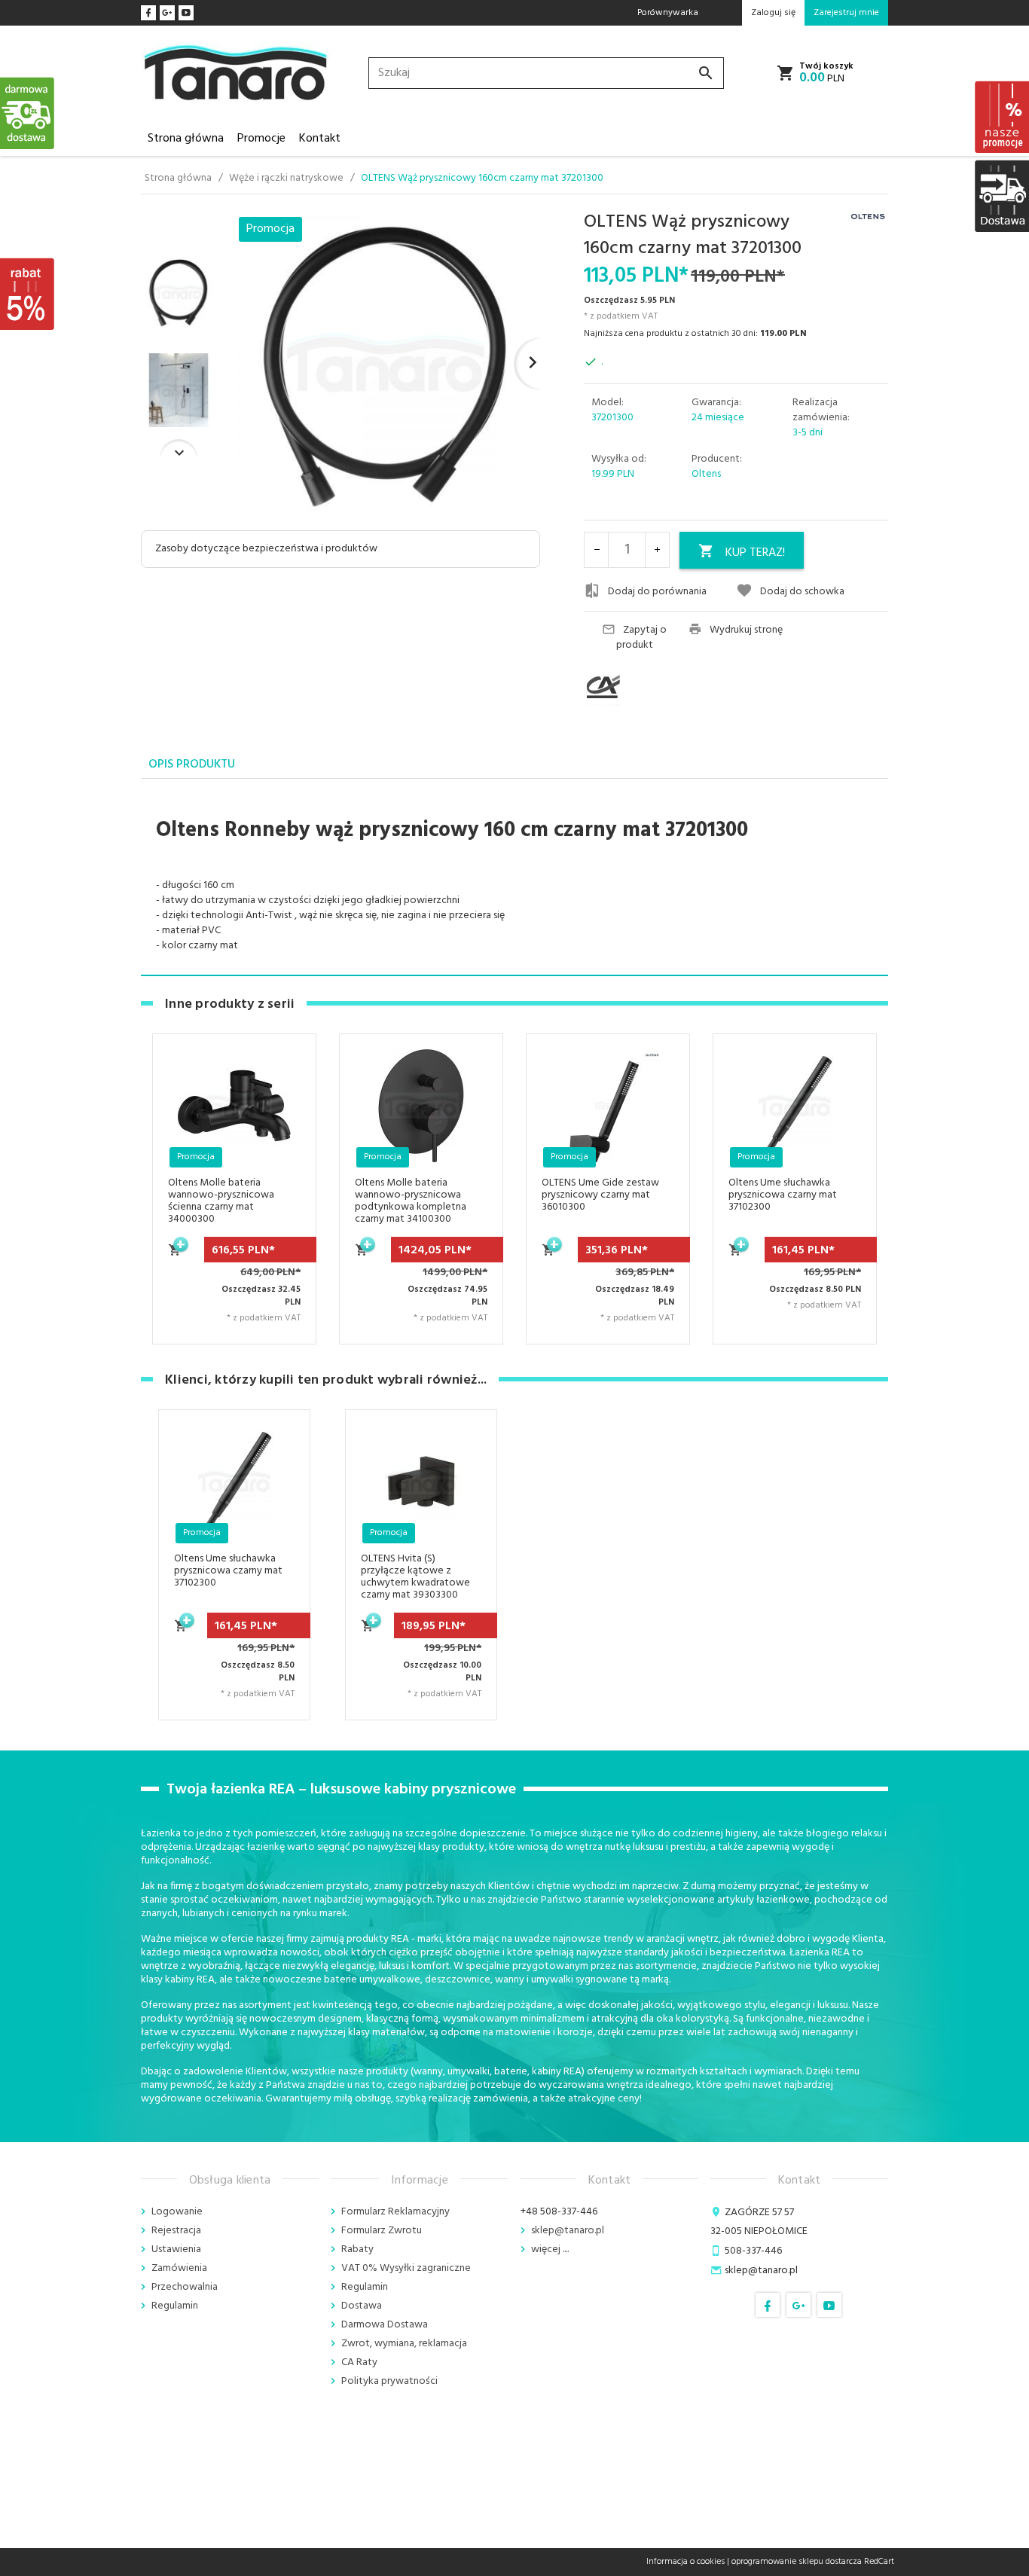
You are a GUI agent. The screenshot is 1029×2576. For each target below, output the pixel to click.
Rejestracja (176, 2231)
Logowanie (177, 2212)
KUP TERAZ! (755, 553)
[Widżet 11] (28, 113)
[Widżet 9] (1001, 196)
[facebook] (148, 13)
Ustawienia (176, 2249)
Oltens (706, 474)
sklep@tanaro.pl (568, 2231)
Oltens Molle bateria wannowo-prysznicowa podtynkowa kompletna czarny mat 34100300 (411, 1201)
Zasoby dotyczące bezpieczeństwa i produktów (266, 549)
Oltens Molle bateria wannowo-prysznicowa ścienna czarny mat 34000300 (221, 1201)
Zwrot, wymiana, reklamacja (404, 2344)
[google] (167, 13)
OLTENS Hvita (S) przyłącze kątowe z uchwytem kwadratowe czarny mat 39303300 (415, 1577)
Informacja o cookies (685, 2562)
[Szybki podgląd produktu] (286, 1119)
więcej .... (550, 2249)
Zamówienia (179, 2268)
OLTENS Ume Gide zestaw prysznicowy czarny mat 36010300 (600, 1195)
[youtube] (186, 13)
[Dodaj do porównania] (286, 1155)
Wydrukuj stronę (746, 630)
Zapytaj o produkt (642, 638)
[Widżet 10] (28, 294)
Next (179, 449)
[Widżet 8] (1001, 117)
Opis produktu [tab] (192, 765)
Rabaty (357, 2249)
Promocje (261, 139)
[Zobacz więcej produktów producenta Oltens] (868, 217)
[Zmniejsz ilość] (597, 550)
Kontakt (320, 139)
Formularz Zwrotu (382, 2231)
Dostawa (362, 2306)
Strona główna (186, 139)
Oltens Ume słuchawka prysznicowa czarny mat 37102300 (783, 1195)
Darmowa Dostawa (385, 2325)
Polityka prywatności (389, 2381)
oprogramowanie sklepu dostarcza (797, 2562)
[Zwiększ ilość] (657, 550)
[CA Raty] (631, 687)
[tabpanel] (514, 877)
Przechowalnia (185, 2287)
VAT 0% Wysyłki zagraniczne (406, 2268)
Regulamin (175, 2306)
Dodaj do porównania (657, 592)
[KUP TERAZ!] (176, 1258)
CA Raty (359, 2362)
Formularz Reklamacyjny (395, 2212)
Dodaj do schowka (802, 592)
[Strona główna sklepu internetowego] (236, 73)
